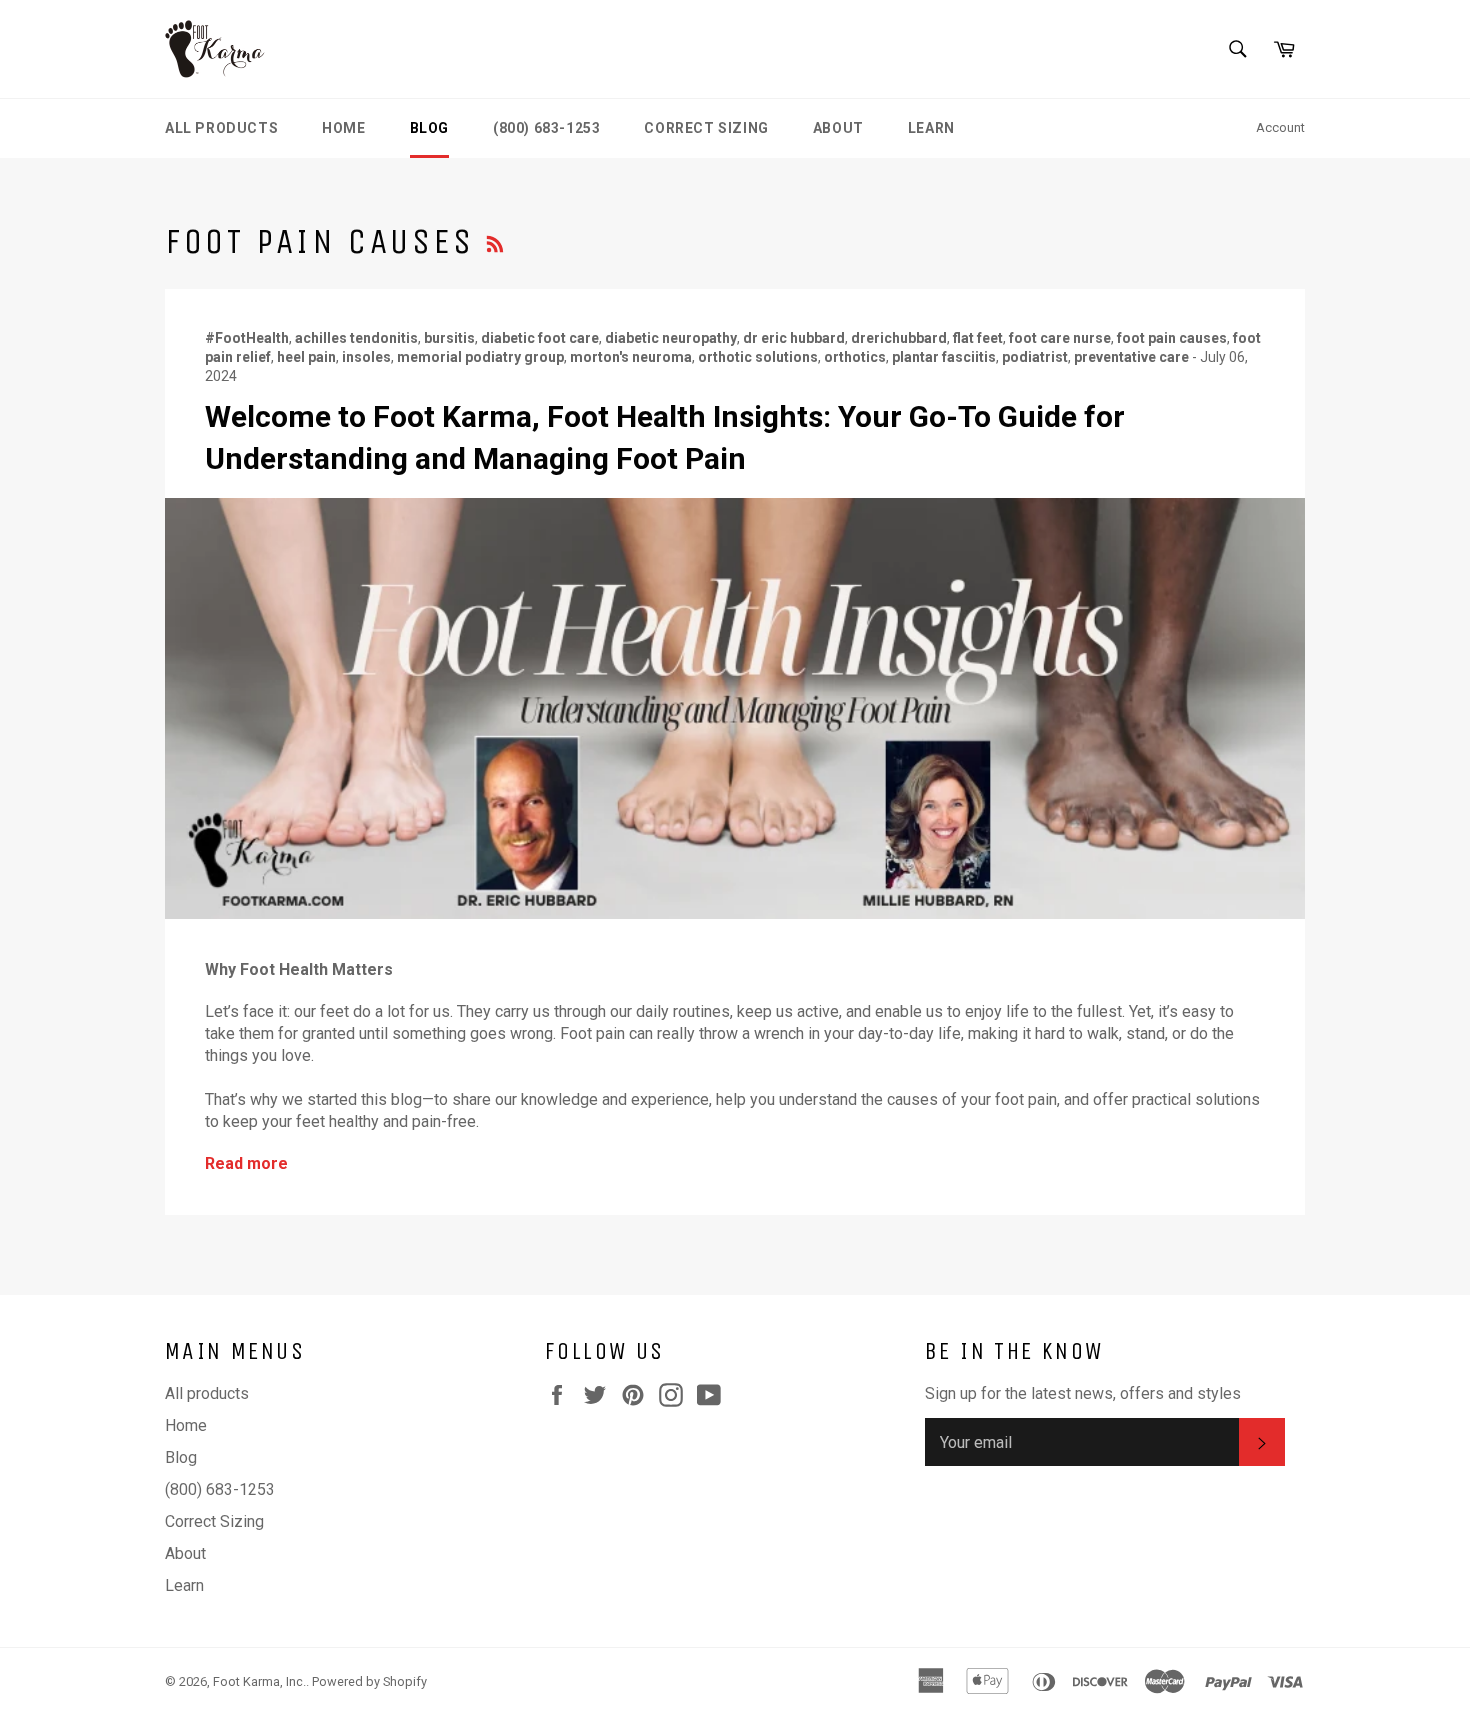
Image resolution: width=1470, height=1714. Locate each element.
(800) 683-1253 (546, 128)
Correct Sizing (706, 128)
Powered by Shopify (369, 1681)
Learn (931, 128)
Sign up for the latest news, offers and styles (1083, 1393)
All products (221, 128)
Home (343, 128)
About (838, 128)
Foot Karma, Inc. (259, 1681)
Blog (429, 128)
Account (1280, 127)
